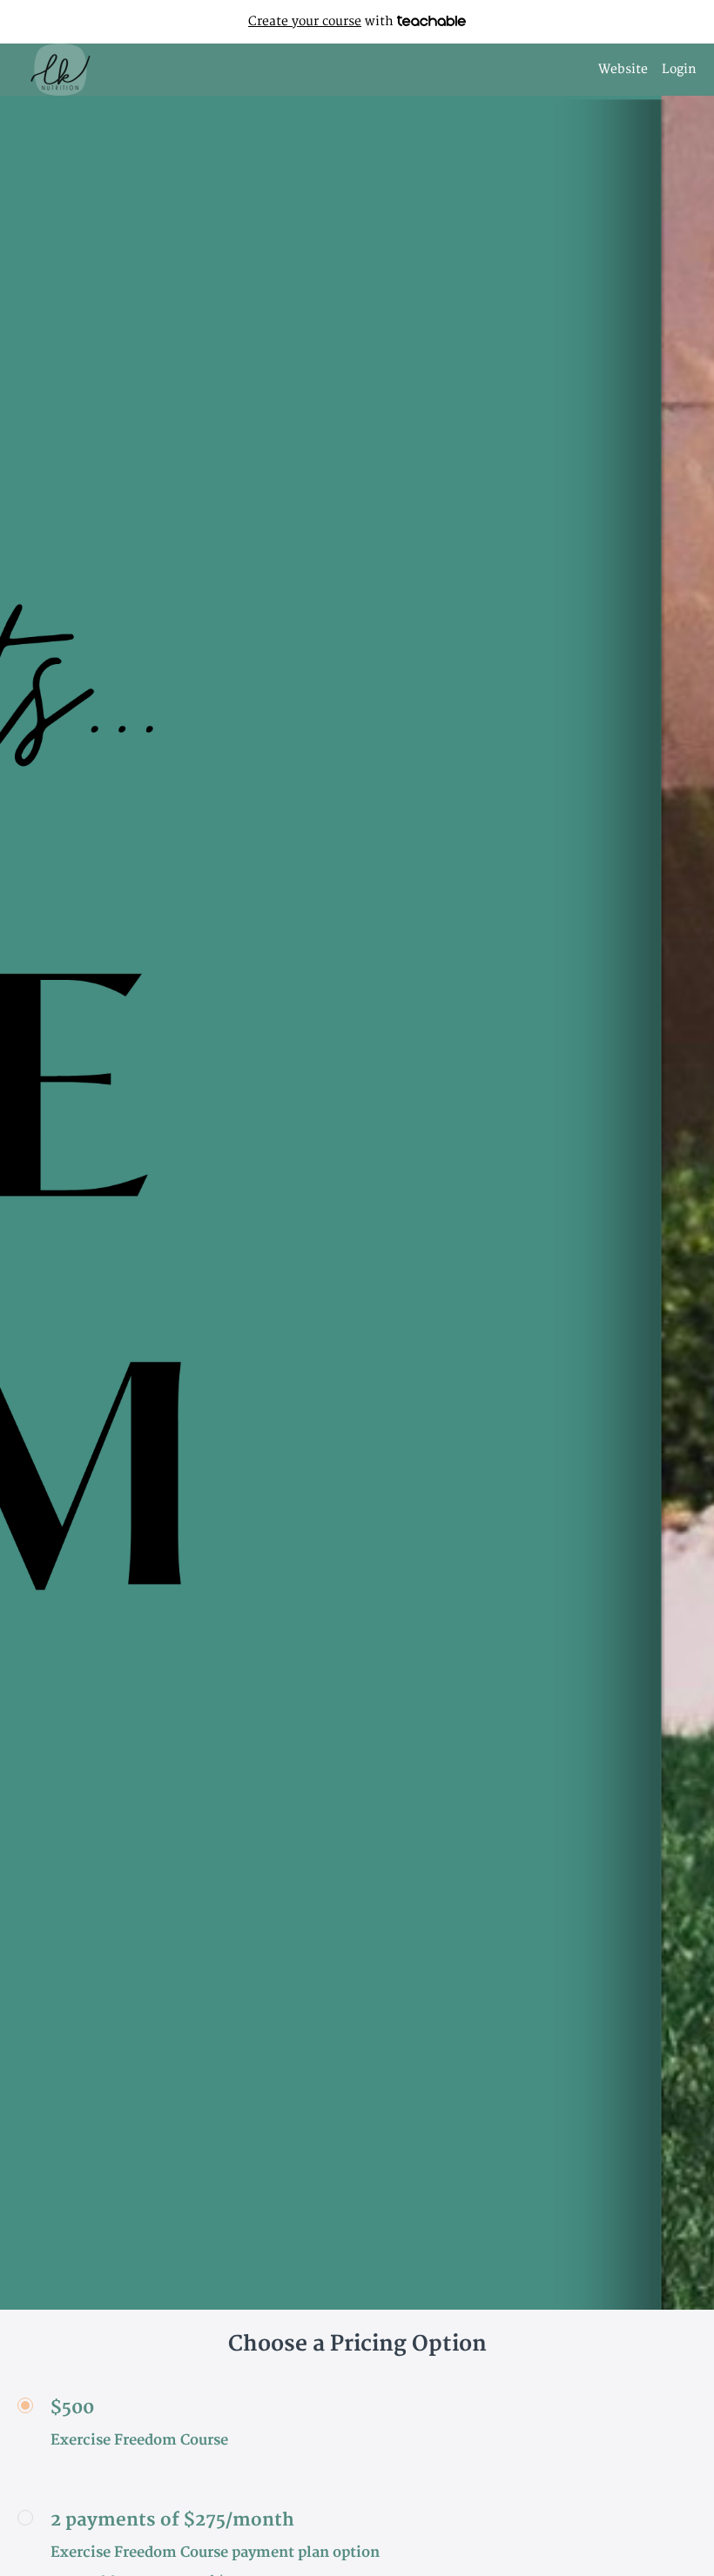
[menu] (640, 70)
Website (623, 69)
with (323, 21)
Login (679, 69)
